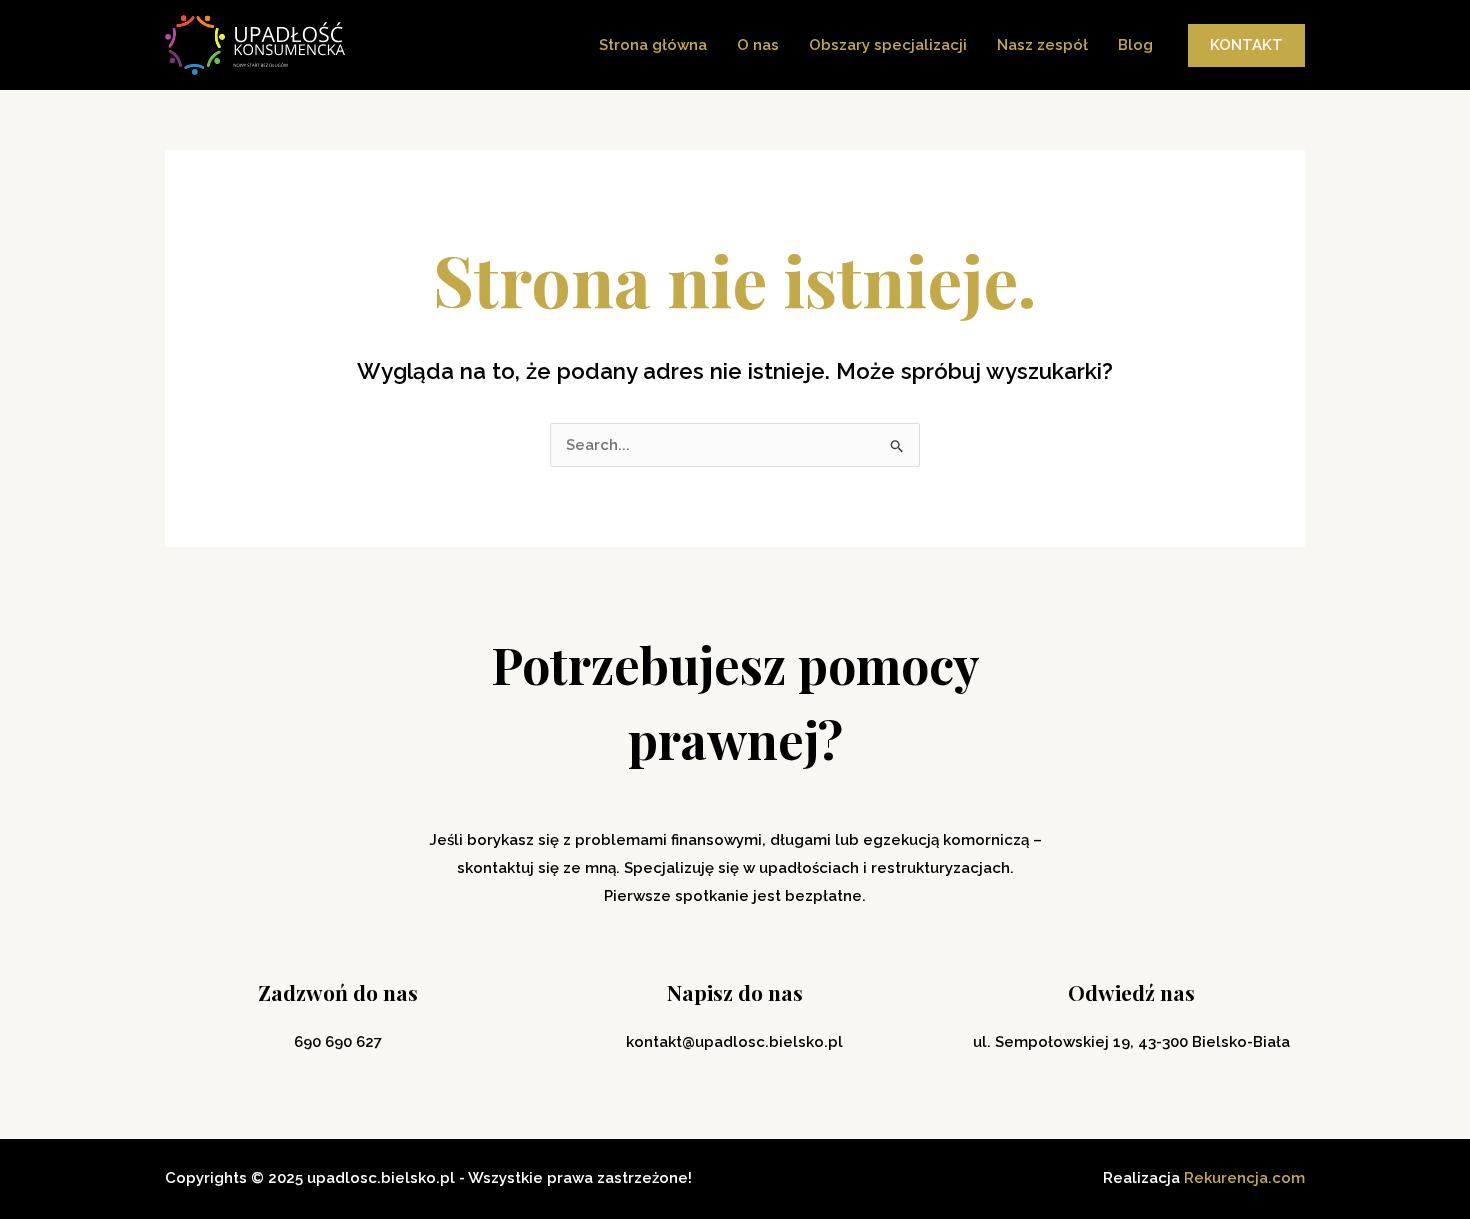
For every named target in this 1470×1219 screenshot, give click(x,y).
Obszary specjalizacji (888, 45)
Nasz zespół (1042, 45)
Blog (1135, 45)
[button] (1246, 45)
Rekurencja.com (1244, 1178)
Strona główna (653, 45)
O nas (758, 45)
